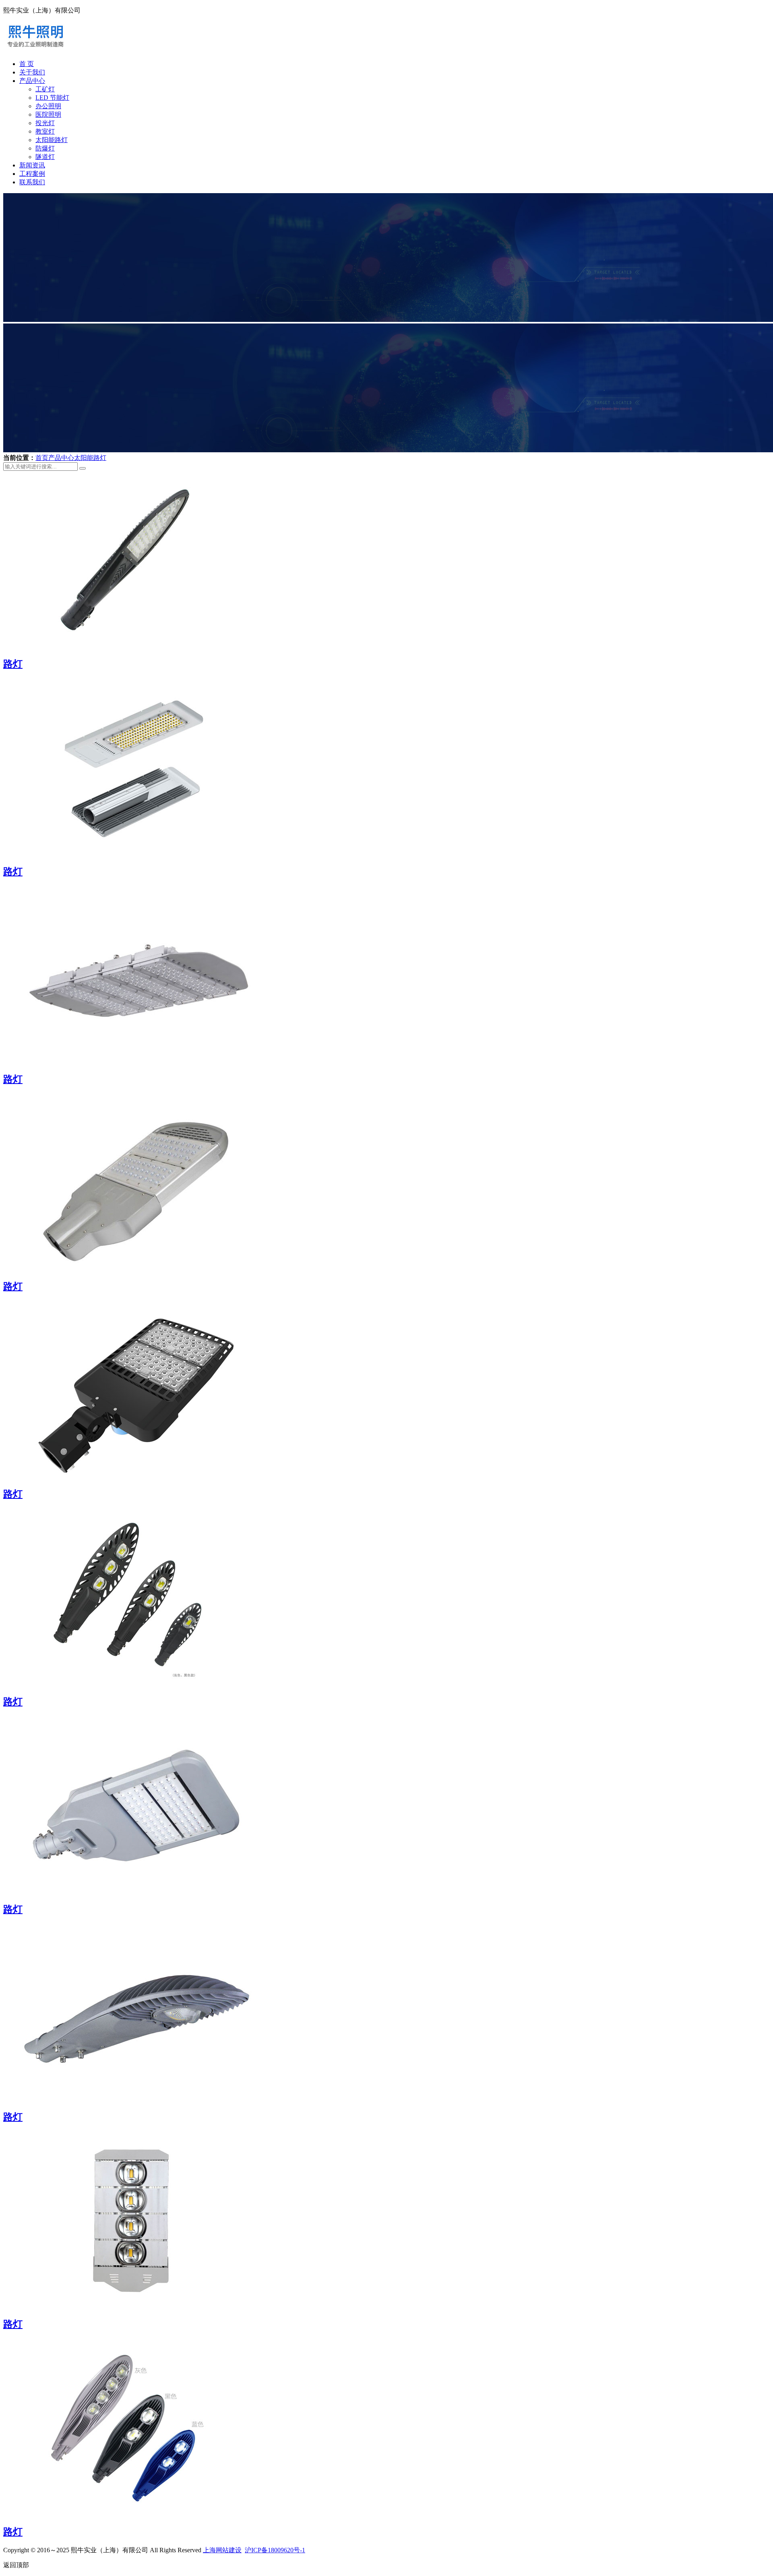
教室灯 (45, 131)
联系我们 (32, 182)
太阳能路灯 (52, 140)
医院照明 (48, 114)
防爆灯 (45, 148)
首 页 (27, 64)
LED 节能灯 (52, 98)
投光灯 (45, 123)
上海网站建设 (222, 2550)
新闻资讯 (32, 165)
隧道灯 (45, 157)
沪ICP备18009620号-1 (275, 2550)
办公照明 (48, 106)
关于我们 (32, 72)
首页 (42, 458)
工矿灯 (45, 89)
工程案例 (32, 174)
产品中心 (32, 81)
